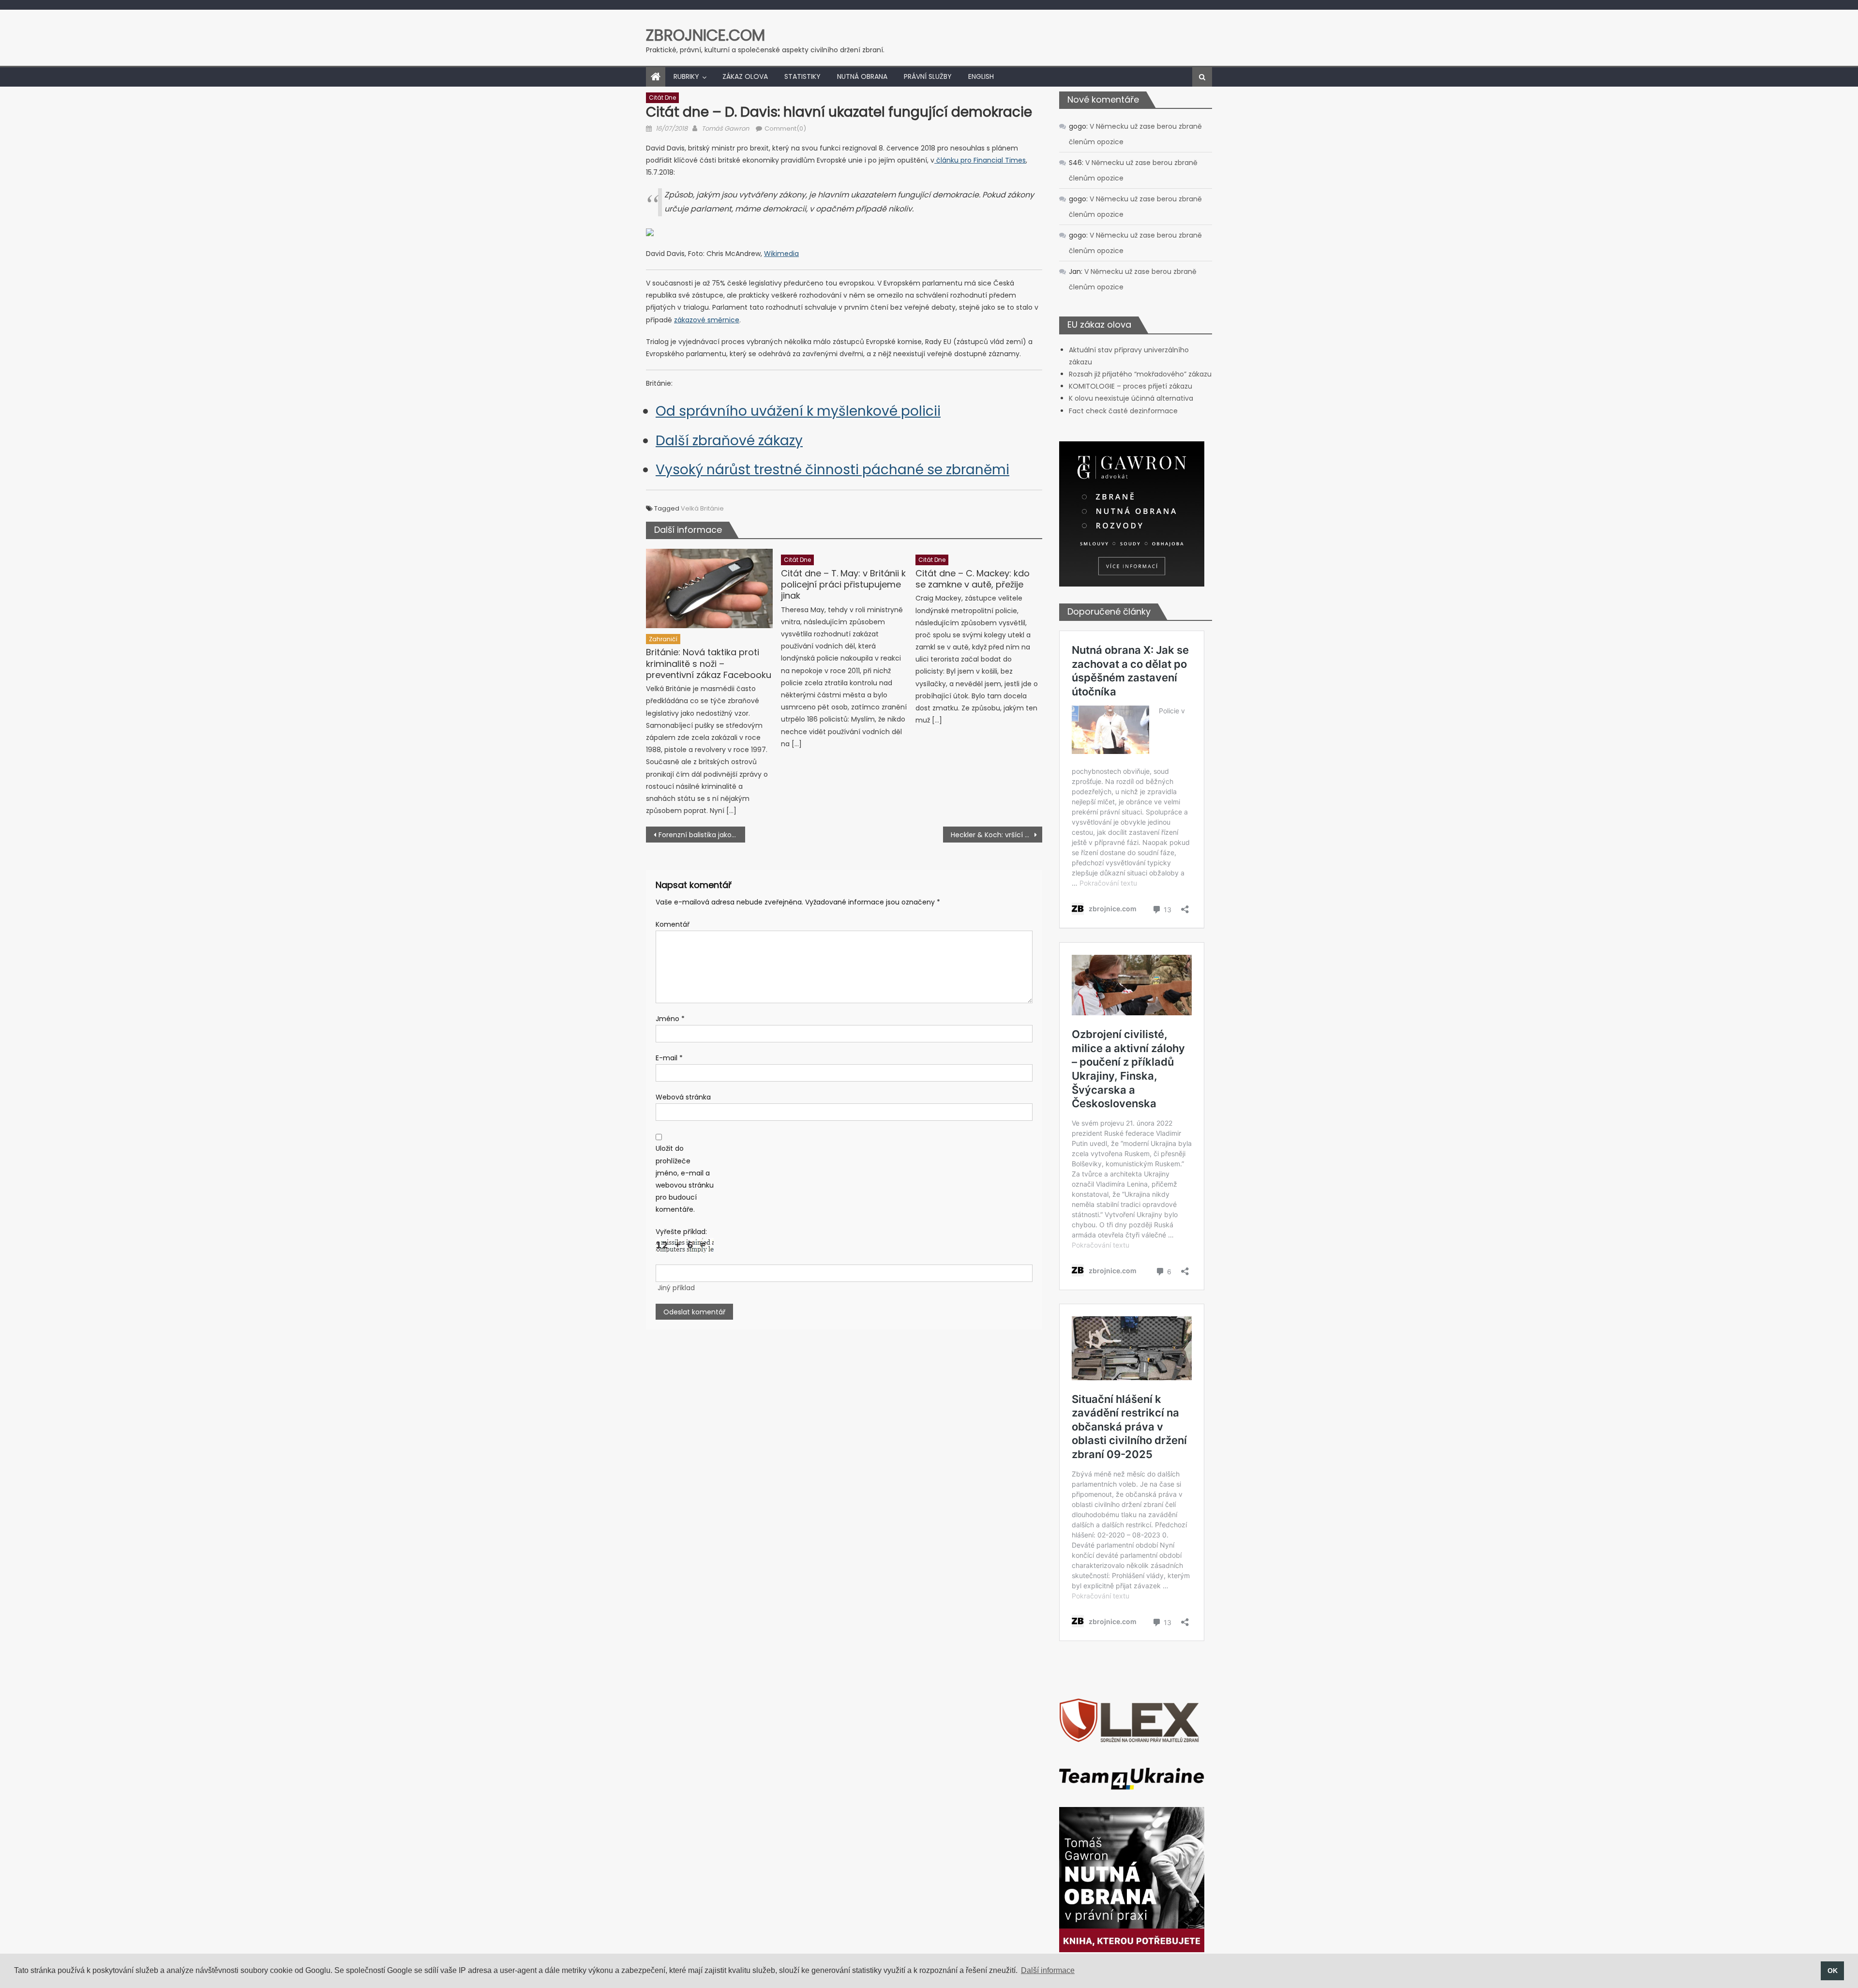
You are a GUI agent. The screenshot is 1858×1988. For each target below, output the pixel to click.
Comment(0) (785, 128)
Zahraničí (663, 639)
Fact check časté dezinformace (1123, 411)
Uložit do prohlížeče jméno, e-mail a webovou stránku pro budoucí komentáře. (685, 1179)
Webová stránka (683, 1097)
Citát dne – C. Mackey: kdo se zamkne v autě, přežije (973, 579)
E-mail (669, 1058)
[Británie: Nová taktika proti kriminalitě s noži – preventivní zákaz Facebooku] (709, 588)
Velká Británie (702, 508)
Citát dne (662, 98)
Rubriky (686, 76)
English (981, 76)
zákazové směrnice (707, 320)
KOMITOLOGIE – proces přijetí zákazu (1131, 386)
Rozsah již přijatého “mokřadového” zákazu (1140, 374)
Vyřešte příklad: (681, 1232)
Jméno (670, 1019)
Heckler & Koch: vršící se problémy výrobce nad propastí (996, 835)
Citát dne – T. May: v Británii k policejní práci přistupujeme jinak (843, 585)
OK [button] (1833, 1971)
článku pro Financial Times (980, 160)
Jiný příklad (676, 1288)
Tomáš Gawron (725, 128)
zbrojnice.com (705, 35)
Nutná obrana (862, 76)
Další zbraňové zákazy (729, 441)
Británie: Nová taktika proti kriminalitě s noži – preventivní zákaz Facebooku (709, 663)
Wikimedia (781, 254)
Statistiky (802, 76)
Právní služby (928, 76)
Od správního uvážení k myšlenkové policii (798, 411)
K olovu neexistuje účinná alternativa (1131, 398)
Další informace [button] (1048, 1970)
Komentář (673, 924)
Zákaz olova (745, 76)
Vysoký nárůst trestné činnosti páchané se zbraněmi (832, 470)
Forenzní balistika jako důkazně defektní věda (702, 835)
